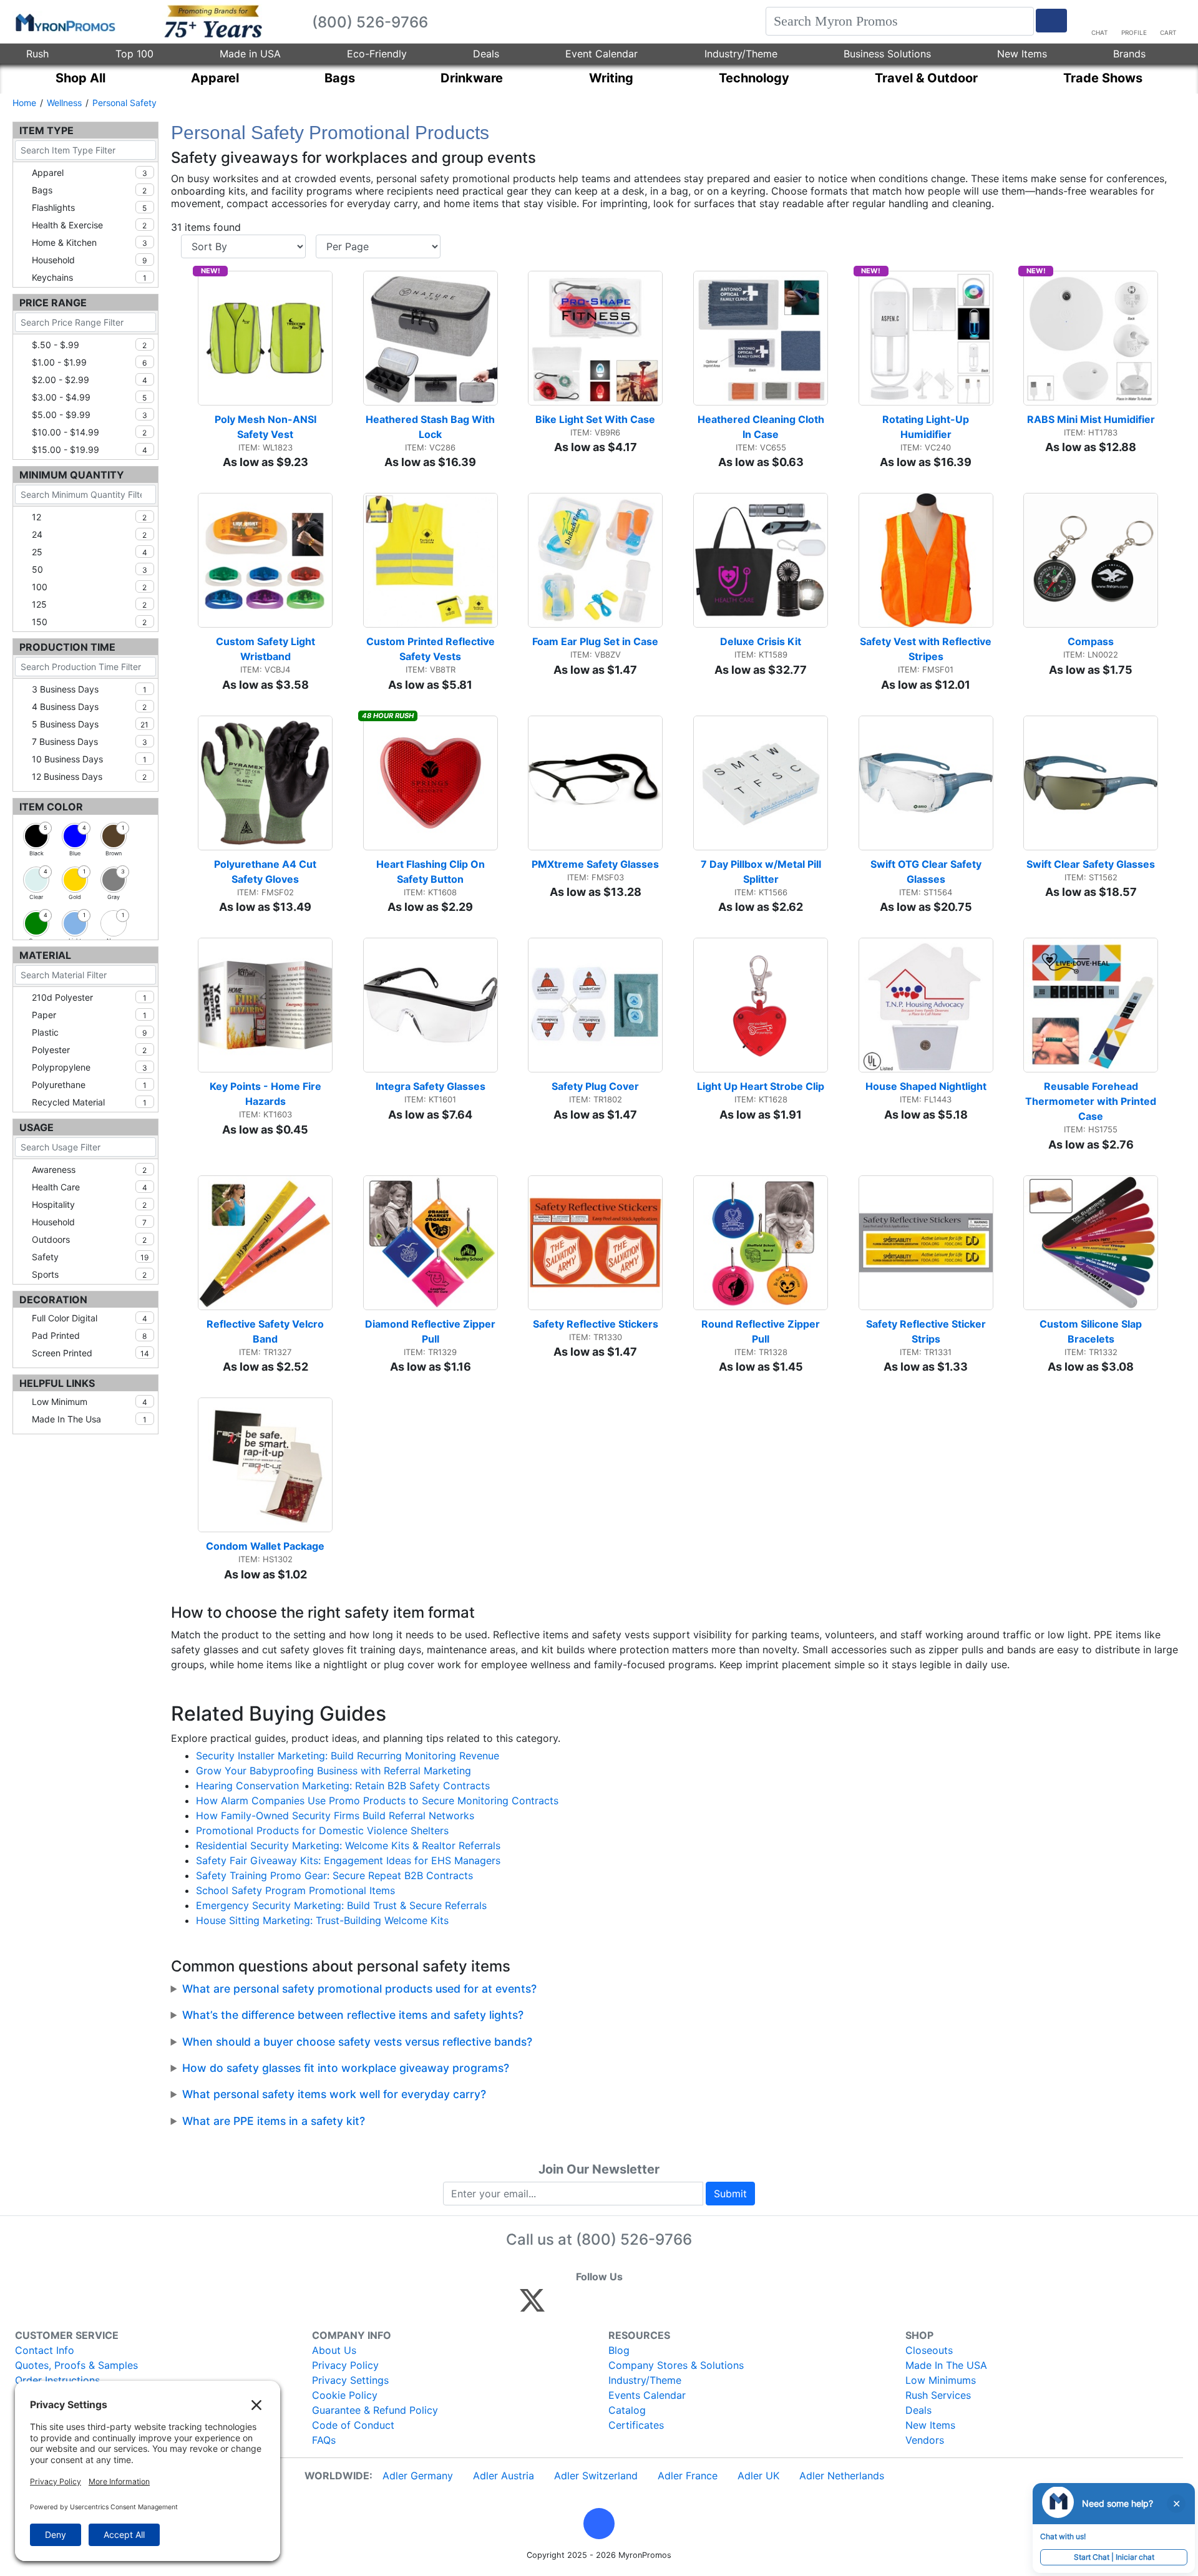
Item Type (46, 130)
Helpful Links (57, 1383)
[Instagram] (616, 2306)
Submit (730, 2194)
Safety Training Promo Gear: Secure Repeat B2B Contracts (334, 1875)
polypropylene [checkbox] (90, 1067)
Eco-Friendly (377, 54)
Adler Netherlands (842, 2476)
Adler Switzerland (596, 2476)
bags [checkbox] (89, 190)
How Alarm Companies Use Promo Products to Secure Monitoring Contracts (377, 1801)
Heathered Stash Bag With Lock (431, 427)
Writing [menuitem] (611, 78)
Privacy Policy (345, 2365)
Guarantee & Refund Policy (375, 2410)
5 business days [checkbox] (90, 724)
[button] (599, 2524)
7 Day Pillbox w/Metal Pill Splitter (762, 872)
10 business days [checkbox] (89, 759)
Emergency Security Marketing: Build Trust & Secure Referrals (341, 1905)
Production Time (67, 647)
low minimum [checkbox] (90, 1402)
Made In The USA (946, 2365)
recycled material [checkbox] (89, 1102)
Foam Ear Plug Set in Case (595, 641)
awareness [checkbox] (89, 1169)
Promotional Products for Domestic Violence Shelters (322, 1830)
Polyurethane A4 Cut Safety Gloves (266, 872)
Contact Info (45, 2350)
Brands (1129, 54)
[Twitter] (532, 2306)
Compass (1091, 641)
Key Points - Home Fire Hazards (267, 1094)
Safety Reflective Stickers (596, 1324)
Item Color (51, 807)
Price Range (53, 303)
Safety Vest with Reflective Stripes (927, 649)
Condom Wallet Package (265, 1546)
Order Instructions (57, 2380)
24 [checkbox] (89, 534)
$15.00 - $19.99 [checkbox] (90, 450)
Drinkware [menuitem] (472, 78)
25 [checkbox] (90, 552)
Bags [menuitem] (340, 78)
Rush (37, 54)
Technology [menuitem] (754, 78)
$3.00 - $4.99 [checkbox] (89, 397)
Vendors (925, 2440)
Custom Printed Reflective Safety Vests (432, 649)
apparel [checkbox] (90, 173)
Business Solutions (887, 54)
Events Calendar (647, 2395)
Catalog (627, 2410)
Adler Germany (418, 2476)
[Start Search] (1051, 21)
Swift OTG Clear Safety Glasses (927, 872)
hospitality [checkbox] (89, 1204)
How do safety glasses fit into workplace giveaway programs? (346, 2068)
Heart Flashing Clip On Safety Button (432, 872)
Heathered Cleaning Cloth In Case (762, 427)
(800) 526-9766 (634, 2239)
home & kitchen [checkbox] (90, 242)
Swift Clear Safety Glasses (1091, 864)
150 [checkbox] (89, 622)
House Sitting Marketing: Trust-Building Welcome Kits (322, 1920)
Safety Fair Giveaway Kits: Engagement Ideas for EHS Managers (348, 1860)
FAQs (324, 2440)
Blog (619, 2350)
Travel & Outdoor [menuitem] (926, 78)
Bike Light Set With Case (595, 419)
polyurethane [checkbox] (89, 1085)
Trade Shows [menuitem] (1103, 78)
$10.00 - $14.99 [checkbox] (89, 432)
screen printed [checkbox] (90, 1353)
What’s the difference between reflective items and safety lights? (353, 2015)
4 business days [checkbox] (89, 707)
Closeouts (929, 2350)
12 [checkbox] (89, 517)
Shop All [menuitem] (80, 78)
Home (24, 103)
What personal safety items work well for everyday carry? (334, 2094)
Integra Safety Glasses (431, 1086)
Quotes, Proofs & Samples (76, 2365)
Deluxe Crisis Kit (761, 641)
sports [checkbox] (89, 1274)
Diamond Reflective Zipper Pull (431, 1331)
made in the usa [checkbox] (89, 1419)
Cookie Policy (345, 2395)
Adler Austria (504, 2476)
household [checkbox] (89, 260)
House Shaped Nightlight (926, 1086)
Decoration (53, 1300)
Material (45, 955)
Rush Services (938, 2395)
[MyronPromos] (64, 22)
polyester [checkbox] (89, 1050)
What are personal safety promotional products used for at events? (359, 1989)
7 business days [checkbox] (90, 741)
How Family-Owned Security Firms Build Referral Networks (335, 1815)
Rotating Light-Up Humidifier (927, 427)
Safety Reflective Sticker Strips (927, 1331)
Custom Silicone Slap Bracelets (1092, 1331)
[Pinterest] (589, 2306)
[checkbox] (36, 836)
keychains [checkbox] (89, 277)
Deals (486, 54)
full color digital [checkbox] (90, 1318)
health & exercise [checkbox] (89, 225)
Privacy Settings (350, 2380)
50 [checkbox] (90, 569)
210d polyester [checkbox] (89, 997)
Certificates (636, 2425)
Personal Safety (124, 103)
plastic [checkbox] (89, 1032)
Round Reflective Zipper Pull (762, 1331)
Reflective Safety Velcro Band (266, 1331)
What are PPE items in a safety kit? (274, 2121)
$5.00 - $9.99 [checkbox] (90, 415)
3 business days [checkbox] (89, 689)
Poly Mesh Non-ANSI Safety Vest (267, 427)
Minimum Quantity (72, 475)
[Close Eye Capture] (1176, 2504)
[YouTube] (669, 2306)
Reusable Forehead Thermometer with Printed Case (1092, 1101)
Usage (37, 1127)
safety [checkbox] (90, 1257)
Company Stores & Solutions (676, 2365)
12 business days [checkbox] (89, 776)
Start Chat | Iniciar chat (1114, 2557)
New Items (1022, 54)
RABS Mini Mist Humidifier (1091, 419)
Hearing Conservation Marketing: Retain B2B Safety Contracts (343, 1786)
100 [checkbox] (89, 587)
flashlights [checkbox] (89, 207)
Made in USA (250, 54)
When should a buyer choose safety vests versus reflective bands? (357, 2042)
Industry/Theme (741, 54)
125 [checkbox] (89, 604)
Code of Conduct (353, 2425)
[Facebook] (562, 2306)
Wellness (64, 103)
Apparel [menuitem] (215, 78)
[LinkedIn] (642, 2306)
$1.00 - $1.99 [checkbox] (89, 362)
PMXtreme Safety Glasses (595, 864)
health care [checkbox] (90, 1187)
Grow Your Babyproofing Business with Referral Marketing (334, 1771)
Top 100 (134, 54)
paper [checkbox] (89, 1015)
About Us (334, 2350)
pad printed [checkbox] (89, 1335)
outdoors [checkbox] (89, 1239)
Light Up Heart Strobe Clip (761, 1086)
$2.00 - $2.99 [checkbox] (90, 380)
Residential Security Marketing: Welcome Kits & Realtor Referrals (348, 1845)
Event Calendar (601, 54)
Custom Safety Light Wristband (267, 649)
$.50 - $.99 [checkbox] (89, 345)
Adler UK (758, 2476)
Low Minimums (941, 2380)
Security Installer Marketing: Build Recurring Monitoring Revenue (348, 1756)
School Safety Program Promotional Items (295, 1890)
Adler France (688, 2476)
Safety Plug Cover (595, 1086)
